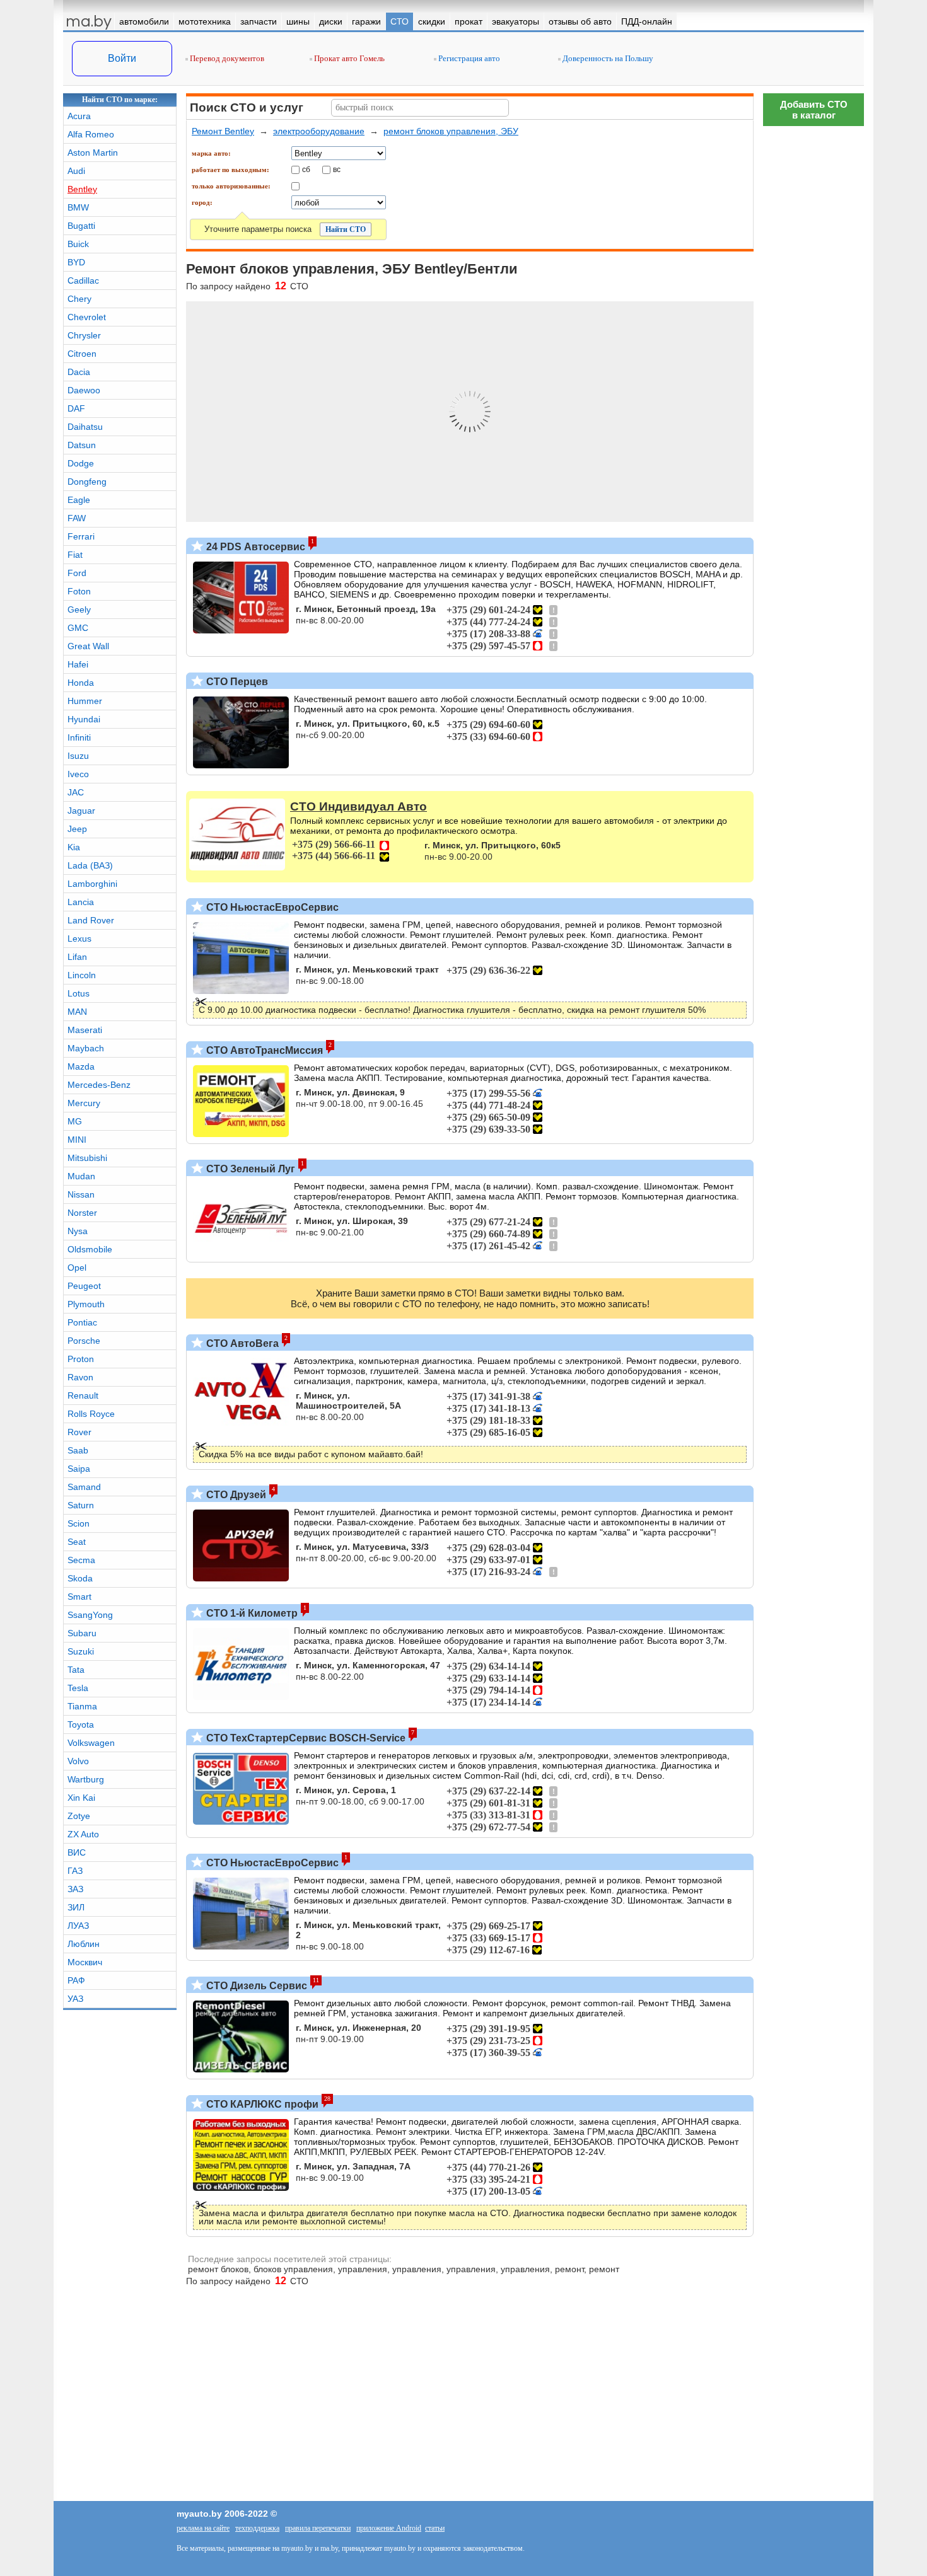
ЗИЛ (76, 1907)
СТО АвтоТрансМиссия (263, 1050)
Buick (78, 244)
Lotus (79, 993)
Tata (76, 1670)
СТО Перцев (236, 682)
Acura (79, 116)
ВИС (77, 1852)
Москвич (85, 1962)
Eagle (79, 500)
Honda (81, 683)
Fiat (75, 555)
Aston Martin (93, 153)
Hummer (85, 701)
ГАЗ (75, 1871)
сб (306, 169)
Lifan (77, 957)
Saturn (81, 1505)
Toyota (81, 1724)
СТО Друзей (235, 1495)
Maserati (85, 1030)
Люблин (84, 1944)
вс (337, 169)
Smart (79, 1597)
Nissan (81, 1194)
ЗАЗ (75, 1889)
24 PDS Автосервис (254, 547)
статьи (435, 2528)
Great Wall (88, 646)
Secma (81, 1560)
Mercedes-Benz (99, 1085)
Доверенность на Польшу (607, 58)
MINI (77, 1140)
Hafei (78, 664)
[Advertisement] (813, 2038)
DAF (76, 408)
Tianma (82, 1706)
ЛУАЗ (78, 1926)
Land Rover (91, 920)
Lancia (81, 902)
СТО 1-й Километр (251, 1613)
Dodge (81, 463)
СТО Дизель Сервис (255, 1986)
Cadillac (83, 280)
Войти (122, 58)
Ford (77, 573)
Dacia (79, 372)
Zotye (79, 1816)
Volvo (78, 1761)
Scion (79, 1523)
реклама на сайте (203, 2528)
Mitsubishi (87, 1158)
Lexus (79, 939)
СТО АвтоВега (241, 1343)
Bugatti (81, 226)
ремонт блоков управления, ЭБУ (451, 131)
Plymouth (86, 1304)
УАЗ (75, 1999)
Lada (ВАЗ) (90, 865)
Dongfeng (87, 482)
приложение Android (389, 2528)
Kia (74, 847)
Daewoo (84, 390)
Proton (81, 1359)
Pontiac (82, 1322)
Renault (83, 1395)
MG (75, 1121)
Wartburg (86, 1779)
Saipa (79, 1469)
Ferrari (81, 536)
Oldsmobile (90, 1249)
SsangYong (90, 1615)
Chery (79, 299)
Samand (84, 1487)
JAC (76, 792)
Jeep (77, 829)
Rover (79, 1432)
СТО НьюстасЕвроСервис (271, 907)
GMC (78, 628)
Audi (76, 171)
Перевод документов (226, 58)
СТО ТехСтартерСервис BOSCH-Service (305, 1738)
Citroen (82, 354)
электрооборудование (319, 131)
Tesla (78, 1688)
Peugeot (84, 1286)
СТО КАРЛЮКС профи (261, 2104)
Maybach (86, 1048)
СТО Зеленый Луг (249, 1169)
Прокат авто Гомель (348, 58)
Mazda (81, 1066)
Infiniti (79, 737)
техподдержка (257, 2528)
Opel (77, 1268)
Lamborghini (92, 884)
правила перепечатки (318, 2528)
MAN (77, 1012)
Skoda (80, 1578)
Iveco (78, 774)
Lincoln (82, 975)
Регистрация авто (468, 58)
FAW (77, 518)
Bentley (82, 189)
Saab (78, 1450)
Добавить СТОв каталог (814, 110)
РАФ (76, 1980)
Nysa (78, 1231)
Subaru (82, 1633)
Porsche (84, 1341)
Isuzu (78, 756)
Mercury (84, 1103)
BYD (76, 262)
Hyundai (84, 719)
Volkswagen (91, 1743)
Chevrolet (87, 317)
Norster (82, 1213)
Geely (79, 609)
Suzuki (81, 1651)
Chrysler (84, 335)
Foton (79, 591)
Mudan (81, 1176)
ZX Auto (83, 1834)
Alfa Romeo (91, 134)
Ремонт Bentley (223, 131)
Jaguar (81, 811)
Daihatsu (85, 427)
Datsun (82, 445)
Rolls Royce (91, 1414)
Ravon (80, 1377)
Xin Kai (81, 1798)
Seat (77, 1542)
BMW (78, 207)
